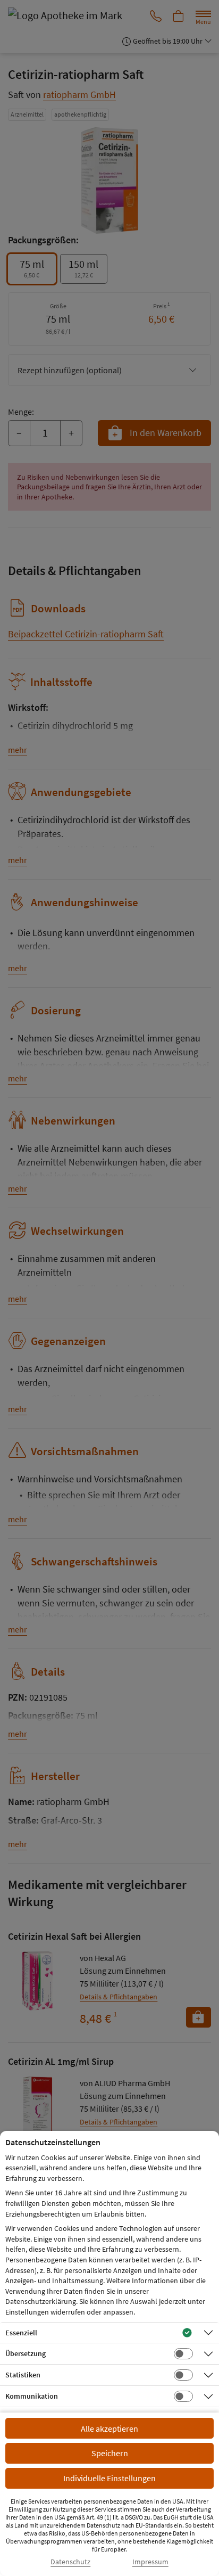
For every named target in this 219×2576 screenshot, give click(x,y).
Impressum (150, 2562)
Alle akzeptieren (109, 2429)
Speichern (110, 2453)
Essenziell (21, 2333)
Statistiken (23, 2375)
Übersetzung (26, 2353)
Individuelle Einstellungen (109, 2478)
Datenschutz (70, 2562)
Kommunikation (32, 2396)
